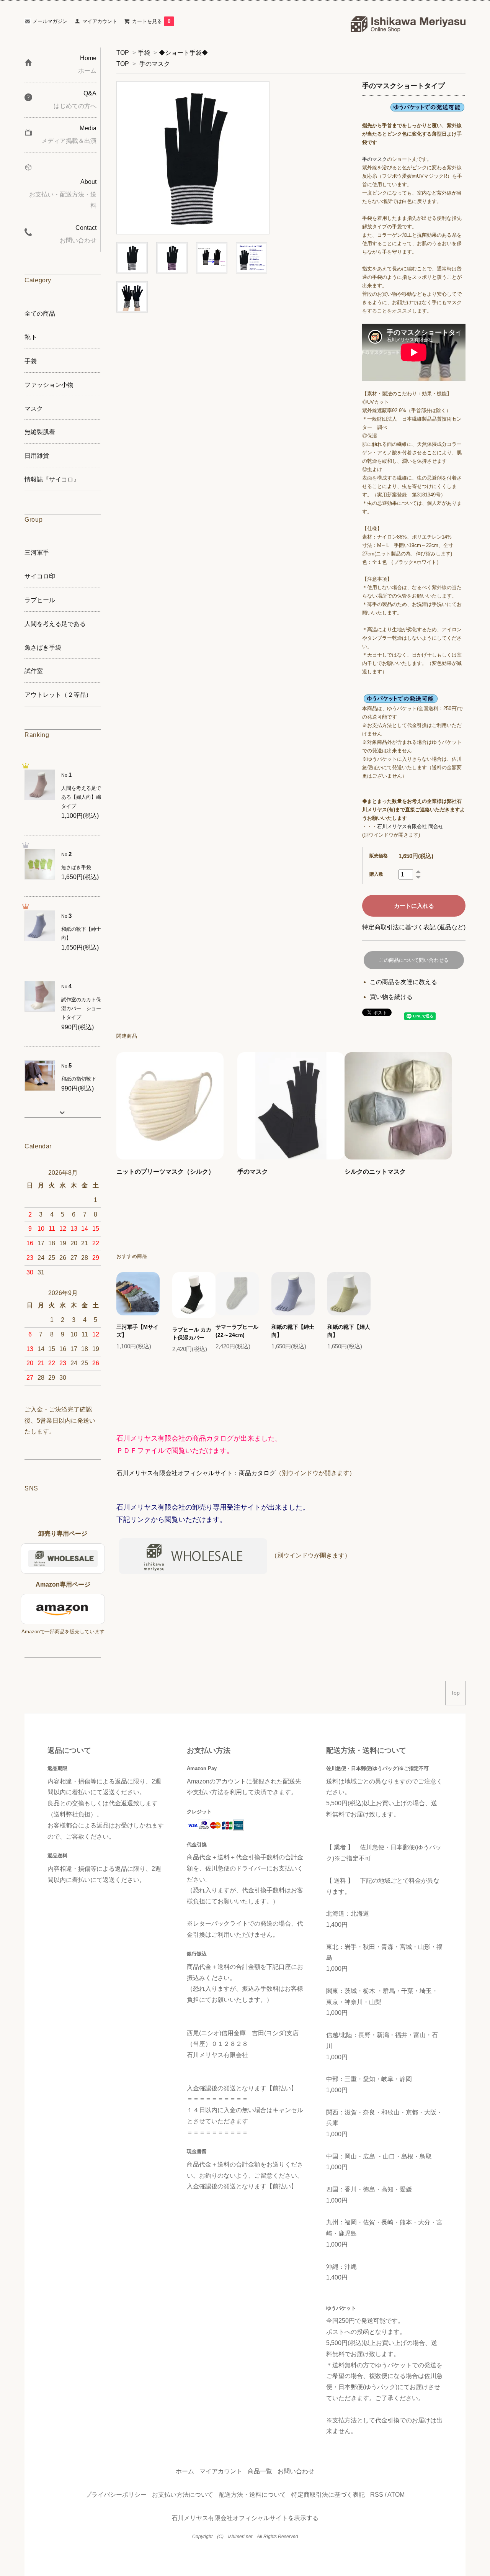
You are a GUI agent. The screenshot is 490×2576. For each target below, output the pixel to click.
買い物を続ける (391, 997)
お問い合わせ (296, 2471)
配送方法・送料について (252, 2495)
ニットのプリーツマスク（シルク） (165, 1172)
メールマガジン (50, 21)
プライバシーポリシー (116, 2495)
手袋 (144, 53)
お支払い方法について (183, 2495)
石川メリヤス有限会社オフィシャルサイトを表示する (245, 2518)
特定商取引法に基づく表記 (328, 2495)
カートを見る (151, 21)
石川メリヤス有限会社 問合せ (410, 826)
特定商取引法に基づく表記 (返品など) (414, 927)
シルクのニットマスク (375, 1172)
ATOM (396, 2495)
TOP (123, 53)
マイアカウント (100, 21)
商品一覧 (260, 2471)
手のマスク (155, 64)
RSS (377, 2495)
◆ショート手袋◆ (183, 53)
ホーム (185, 2471)
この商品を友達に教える (403, 982)
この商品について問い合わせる (414, 960)
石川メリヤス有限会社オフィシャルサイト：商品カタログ (196, 1473)
